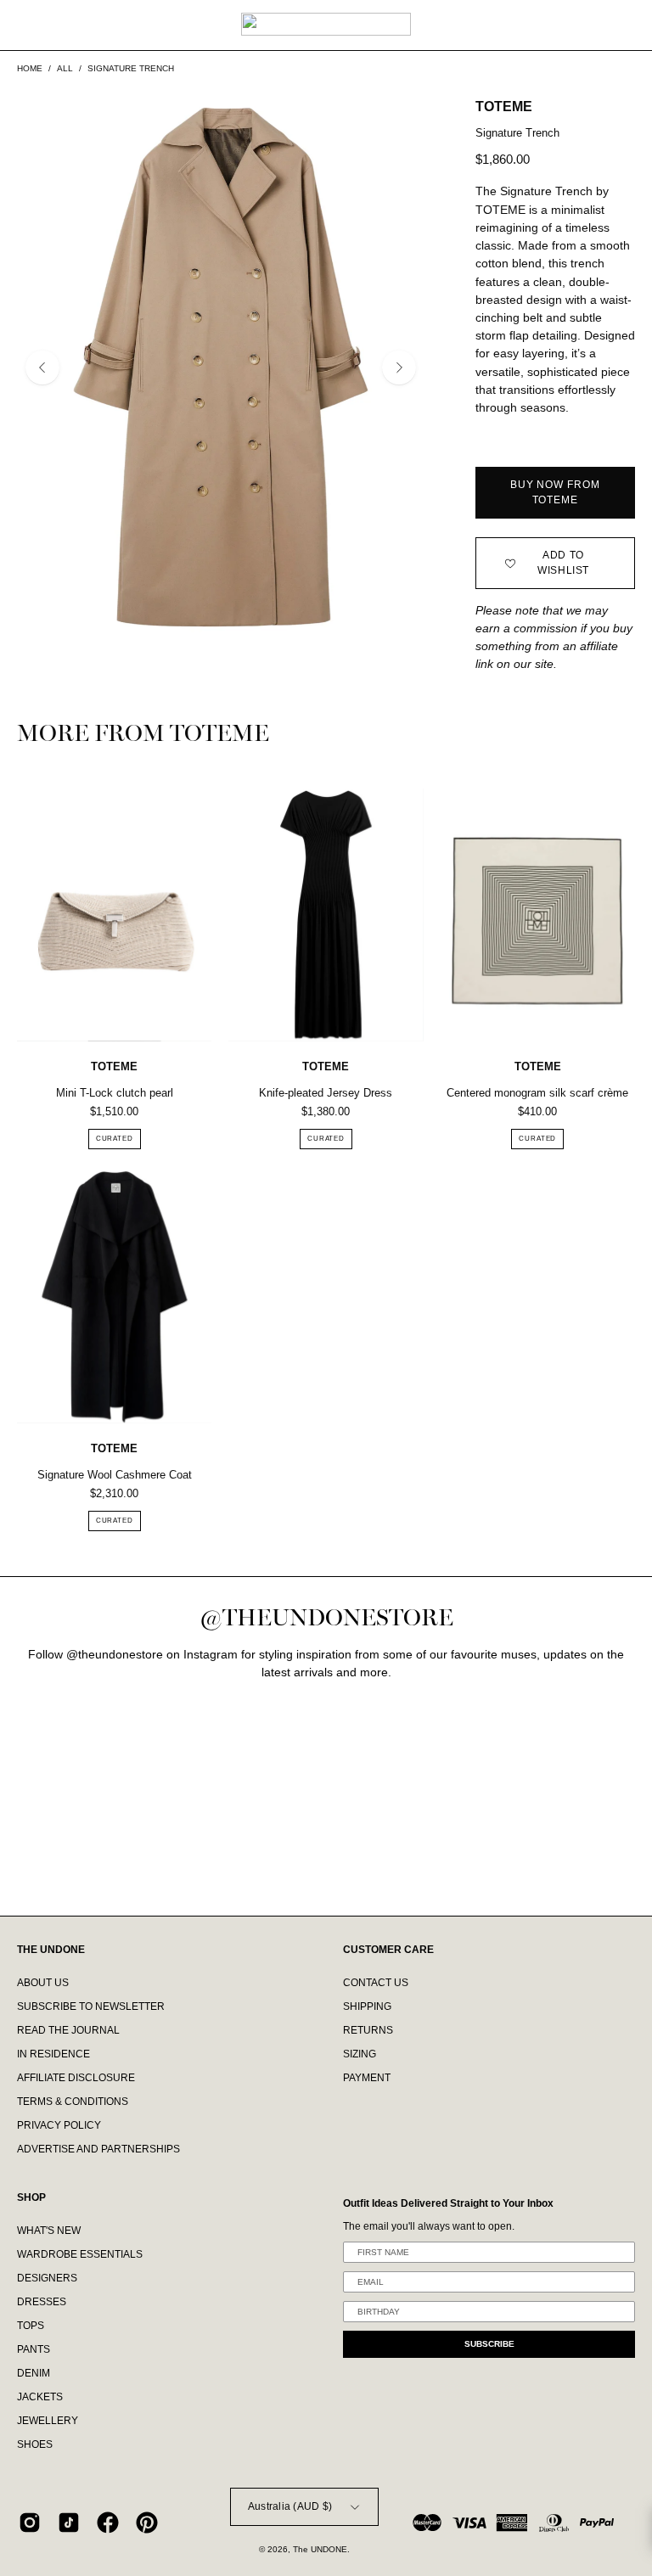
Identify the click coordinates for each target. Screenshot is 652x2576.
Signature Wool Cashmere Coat (115, 1475)
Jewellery (48, 2422)
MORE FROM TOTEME (143, 735)
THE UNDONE (51, 1950)
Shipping (367, 2006)
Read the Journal (68, 2030)
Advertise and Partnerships (98, 2149)
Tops (31, 2326)
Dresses (42, 2303)
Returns (368, 2030)
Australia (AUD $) (290, 2506)
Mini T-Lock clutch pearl (115, 1093)
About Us (43, 1983)
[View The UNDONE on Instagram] (30, 2523)
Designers (47, 2279)
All (65, 68)
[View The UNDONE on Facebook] (108, 2523)
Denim (34, 2374)
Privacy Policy (59, 2125)
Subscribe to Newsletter (91, 2006)
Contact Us (376, 1983)
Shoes (35, 2445)
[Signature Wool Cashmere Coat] (114, 1297)
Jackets (40, 2398)
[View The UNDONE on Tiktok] (69, 2523)
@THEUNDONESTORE (326, 1618)
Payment (367, 2078)
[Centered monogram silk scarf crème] (538, 915)
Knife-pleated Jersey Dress (326, 1093)
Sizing (360, 2054)
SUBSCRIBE (489, 2344)
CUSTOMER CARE (388, 1950)
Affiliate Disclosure (76, 2078)
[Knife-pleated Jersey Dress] (326, 915)
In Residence (53, 2054)
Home (30, 68)
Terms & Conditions (73, 2102)
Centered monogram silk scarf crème (537, 1093)
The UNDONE (320, 2549)
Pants (34, 2350)
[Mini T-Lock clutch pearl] (114, 915)
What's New (49, 2231)
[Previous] (42, 368)
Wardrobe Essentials (80, 2254)
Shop (31, 2197)
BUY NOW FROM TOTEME (555, 492)
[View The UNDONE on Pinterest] (147, 2523)
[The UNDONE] (326, 24)
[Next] (399, 368)
